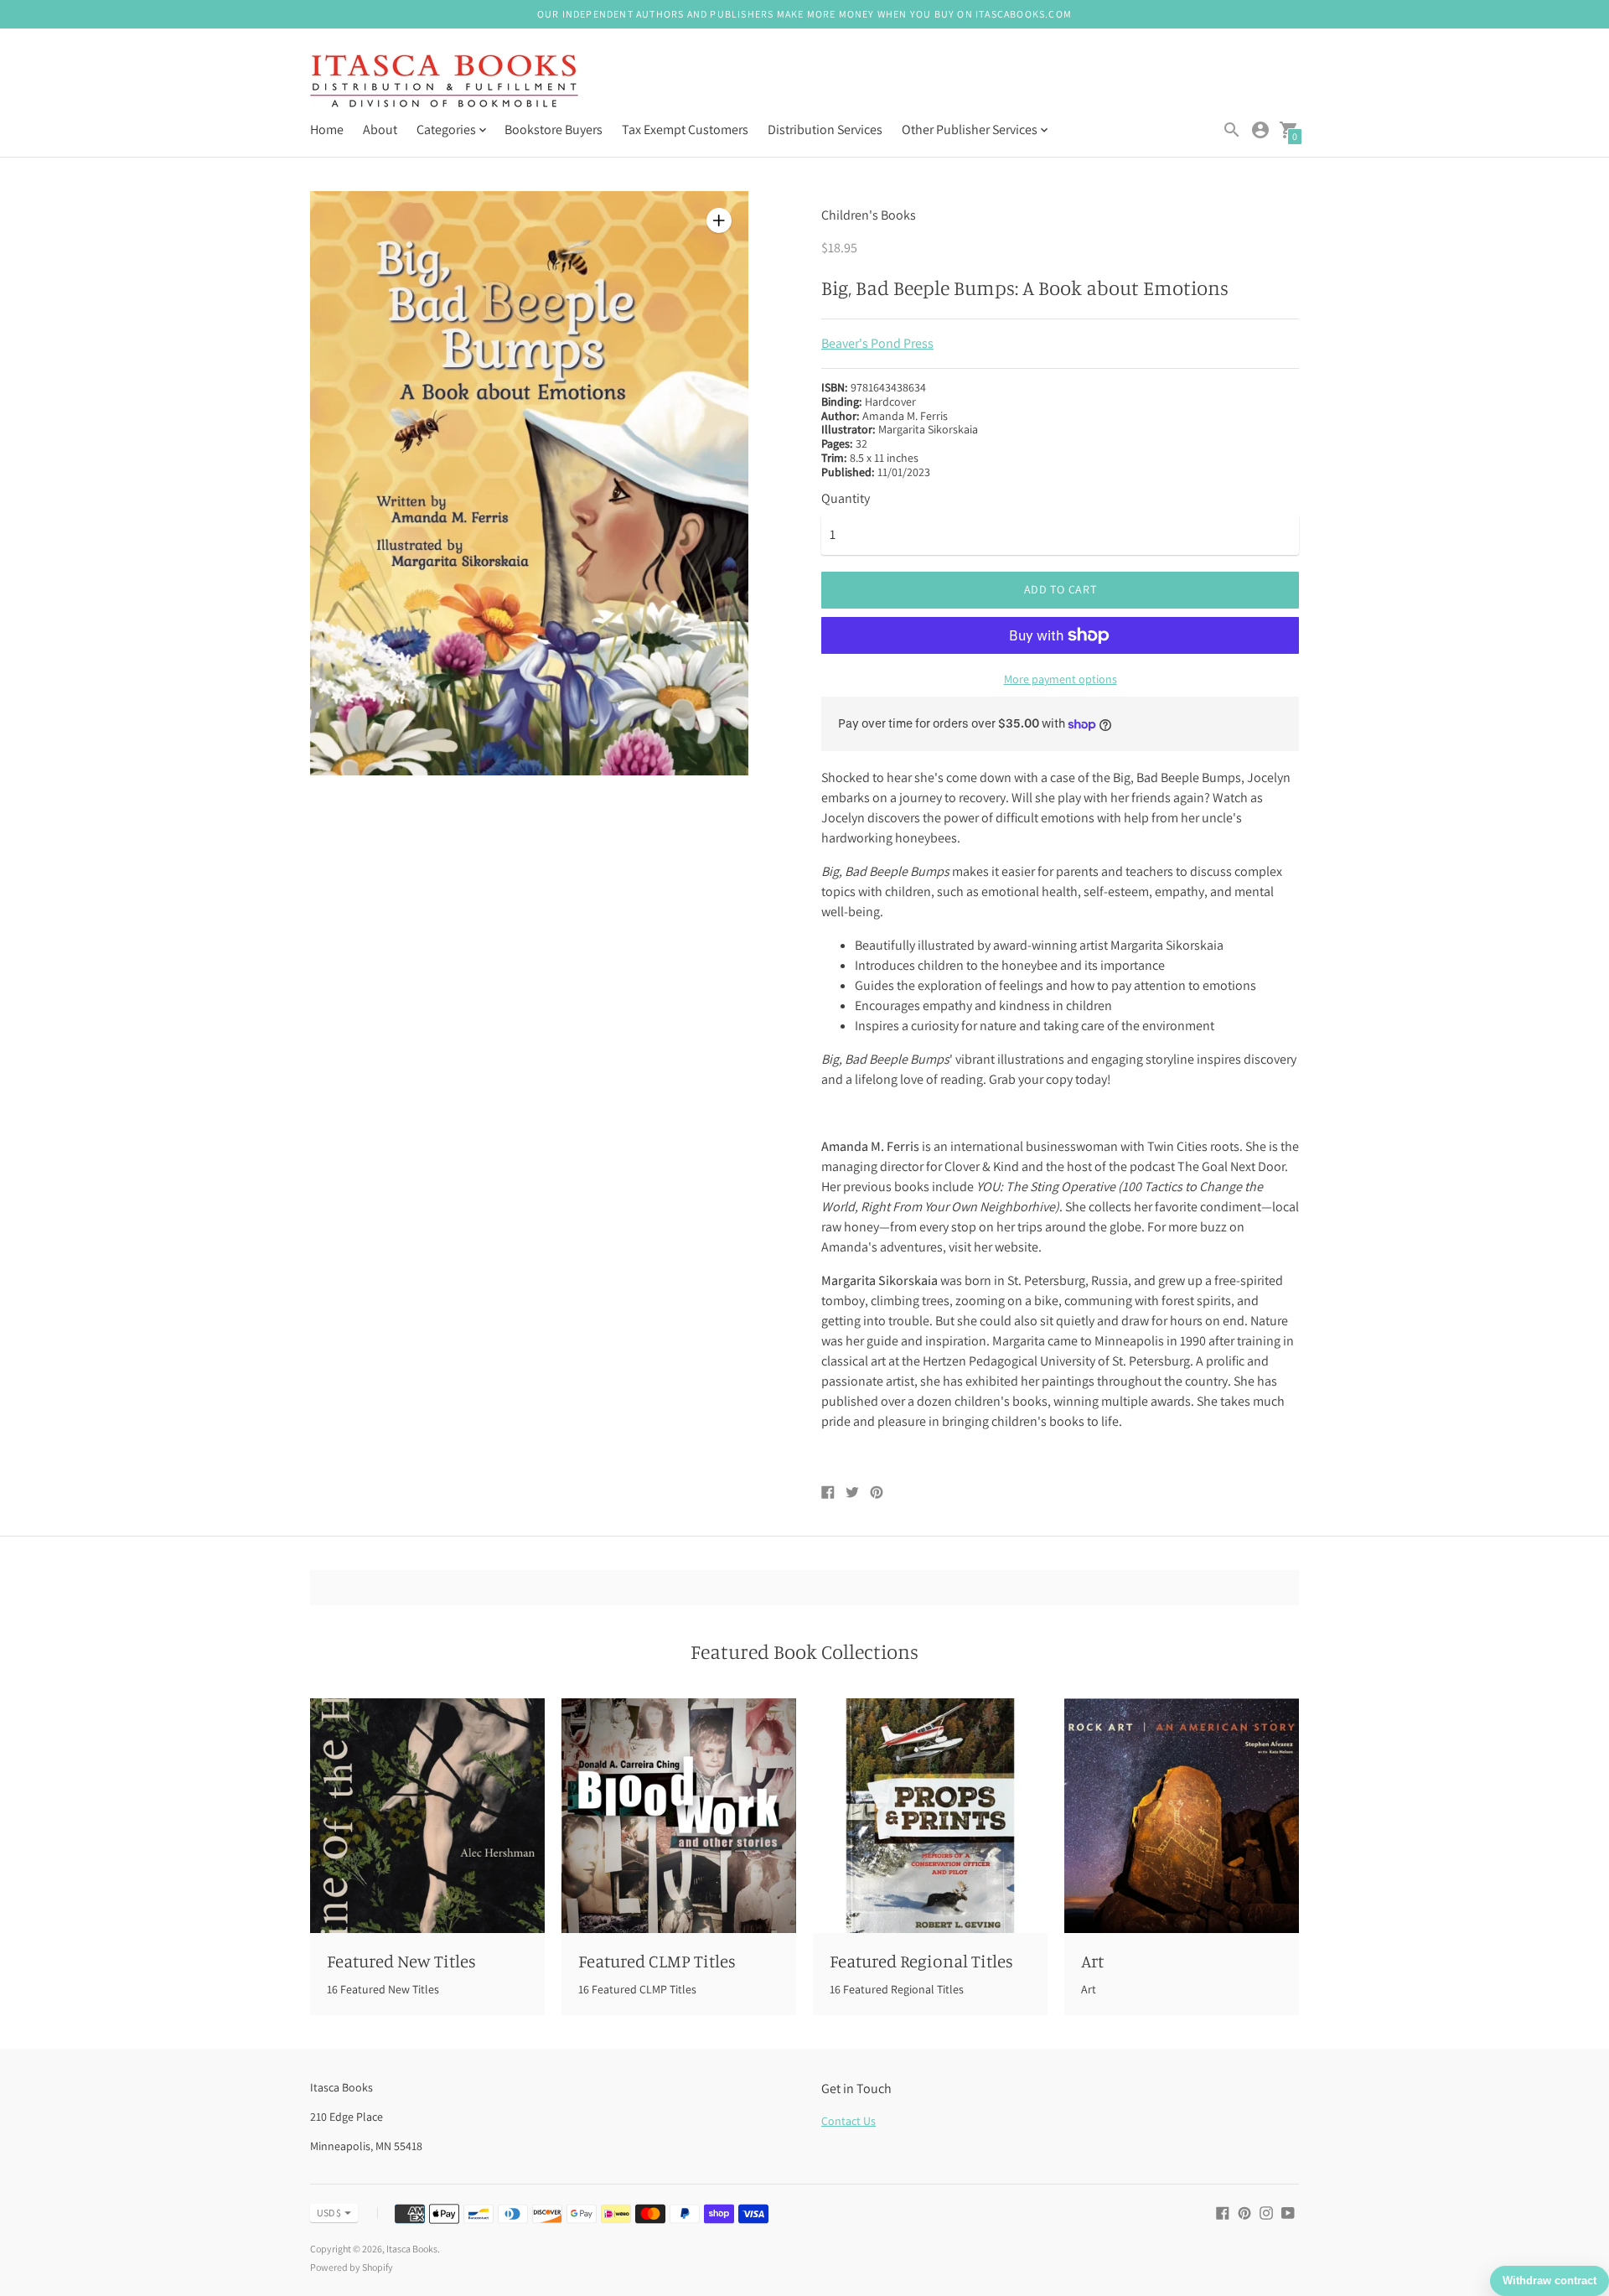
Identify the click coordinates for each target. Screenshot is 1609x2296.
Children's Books (869, 215)
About (380, 130)
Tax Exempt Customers (685, 130)
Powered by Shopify (352, 2267)
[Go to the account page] (1260, 130)
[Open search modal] (1232, 130)
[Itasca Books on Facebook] (1223, 2212)
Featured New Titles (401, 1961)
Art (1092, 1961)
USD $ (329, 2213)
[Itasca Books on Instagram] (1266, 2212)
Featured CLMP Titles (657, 1961)
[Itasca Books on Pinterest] (1244, 2212)
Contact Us (848, 2121)
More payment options (1061, 679)
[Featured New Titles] (427, 1816)
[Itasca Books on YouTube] (1288, 2212)
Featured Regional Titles (921, 1961)
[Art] (1182, 1816)
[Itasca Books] (444, 83)
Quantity (846, 499)
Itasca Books (412, 2249)
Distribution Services (825, 130)
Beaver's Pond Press (877, 343)
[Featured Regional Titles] (930, 1816)
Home (327, 130)
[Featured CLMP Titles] (679, 1816)
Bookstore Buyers (554, 130)
